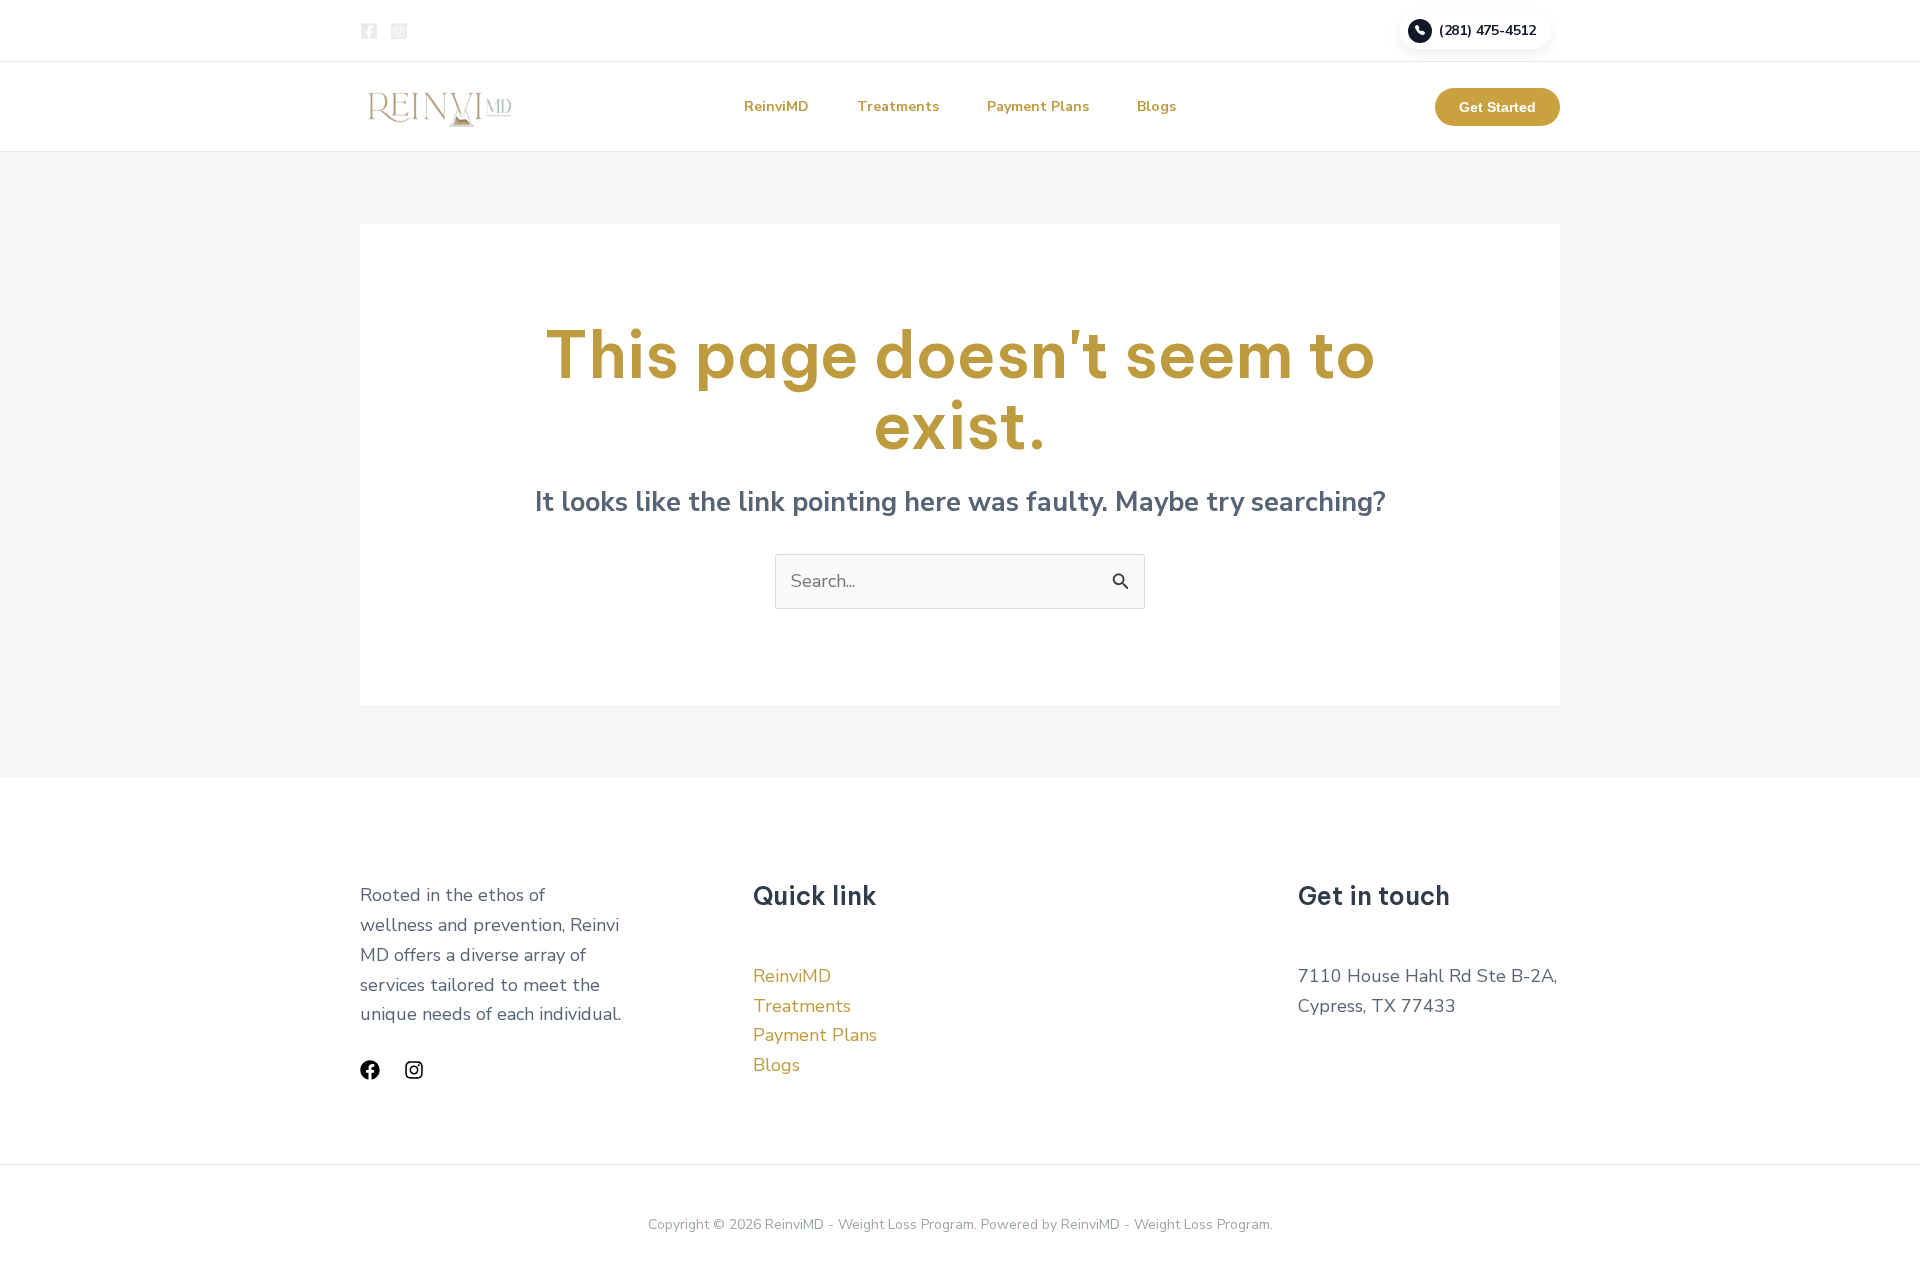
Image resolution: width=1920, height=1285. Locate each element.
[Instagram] (399, 31)
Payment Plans (1038, 106)
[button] (1497, 107)
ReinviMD (776, 106)
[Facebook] (369, 31)
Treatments (898, 106)
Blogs (1156, 106)
